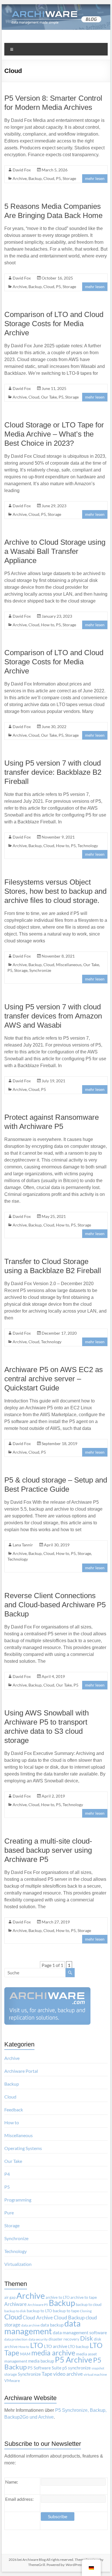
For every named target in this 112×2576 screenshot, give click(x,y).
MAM (25, 2354)
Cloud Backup (69, 2318)
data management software (80, 2332)
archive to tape (84, 2297)
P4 (7, 2174)
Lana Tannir (23, 1545)
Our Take (49, 397)
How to (48, 625)
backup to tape (66, 2311)
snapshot (98, 2368)
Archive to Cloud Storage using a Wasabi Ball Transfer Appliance (55, 551)
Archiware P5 (38, 2305)
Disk (87, 2338)
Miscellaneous (69, 965)
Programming (18, 2200)
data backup (52, 2325)
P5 (58, 178)
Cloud (49, 178)
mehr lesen (95, 178)
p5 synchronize (77, 2368)
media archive (53, 2353)
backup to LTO (39, 2311)
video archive (68, 2374)
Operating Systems (23, 2148)
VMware (12, 2381)
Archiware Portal (21, 2071)
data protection (16, 2339)
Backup (35, 178)
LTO (37, 2345)
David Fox (22, 170)
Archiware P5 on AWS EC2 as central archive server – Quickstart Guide (54, 1379)
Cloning (86, 2311)
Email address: (19, 2499)
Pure (9, 2213)
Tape (47, 2374)
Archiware (16, 2304)
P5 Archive (74, 2360)
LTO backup (78, 2347)
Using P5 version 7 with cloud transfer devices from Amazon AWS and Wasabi (53, 1016)
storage (11, 2374)
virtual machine (95, 2374)
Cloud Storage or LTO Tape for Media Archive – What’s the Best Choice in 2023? (54, 434)
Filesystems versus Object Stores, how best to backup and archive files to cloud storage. (55, 891)
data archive (30, 2325)
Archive (20, 178)
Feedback (14, 2110)
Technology (88, 846)
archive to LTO (58, 2297)
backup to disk (15, 2311)
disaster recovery (64, 2339)
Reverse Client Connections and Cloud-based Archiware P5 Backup (55, 1605)
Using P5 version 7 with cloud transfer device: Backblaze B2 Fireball (53, 772)
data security (38, 2339)
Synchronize (40, 970)
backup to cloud (89, 2304)
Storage (69, 178)
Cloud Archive (38, 2318)
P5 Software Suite (45, 2368)
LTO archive (56, 2346)
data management (43, 2327)
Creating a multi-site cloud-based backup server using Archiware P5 (48, 1850)
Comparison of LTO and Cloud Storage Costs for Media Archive (54, 324)
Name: (12, 2482)
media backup (41, 2361)
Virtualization (18, 2264)
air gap (10, 2297)
